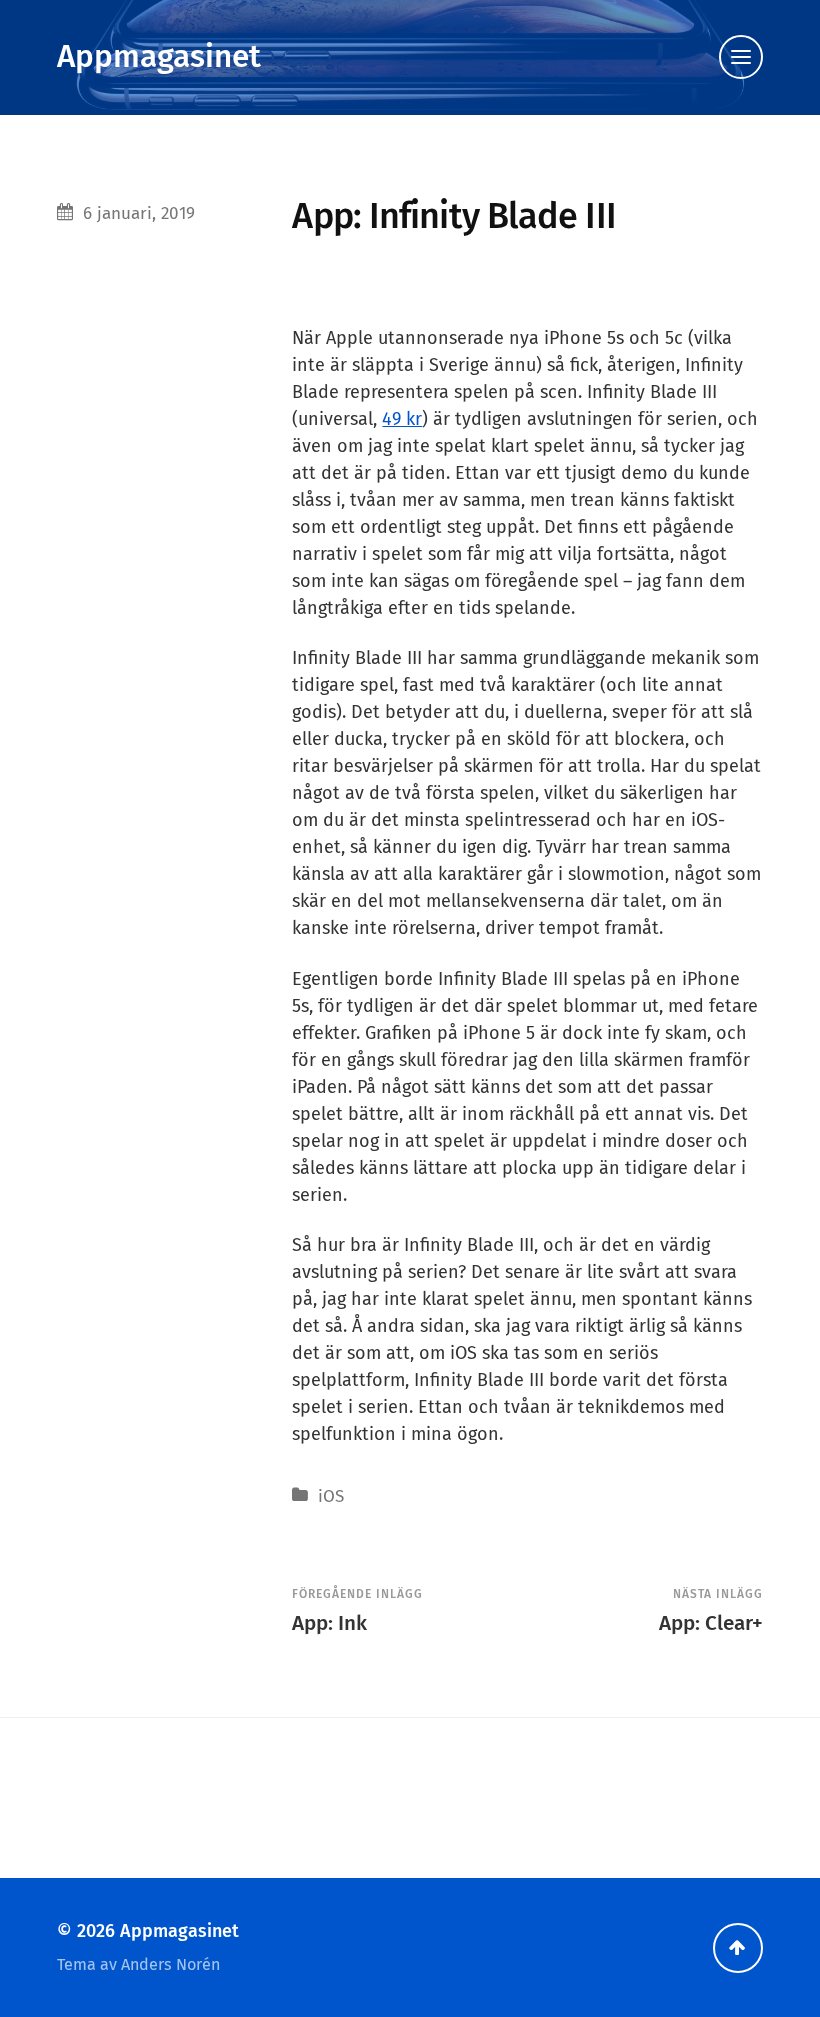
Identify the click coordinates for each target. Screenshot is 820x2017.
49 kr (402, 419)
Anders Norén (170, 1964)
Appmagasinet (159, 56)
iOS (331, 1496)
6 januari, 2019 (139, 213)
